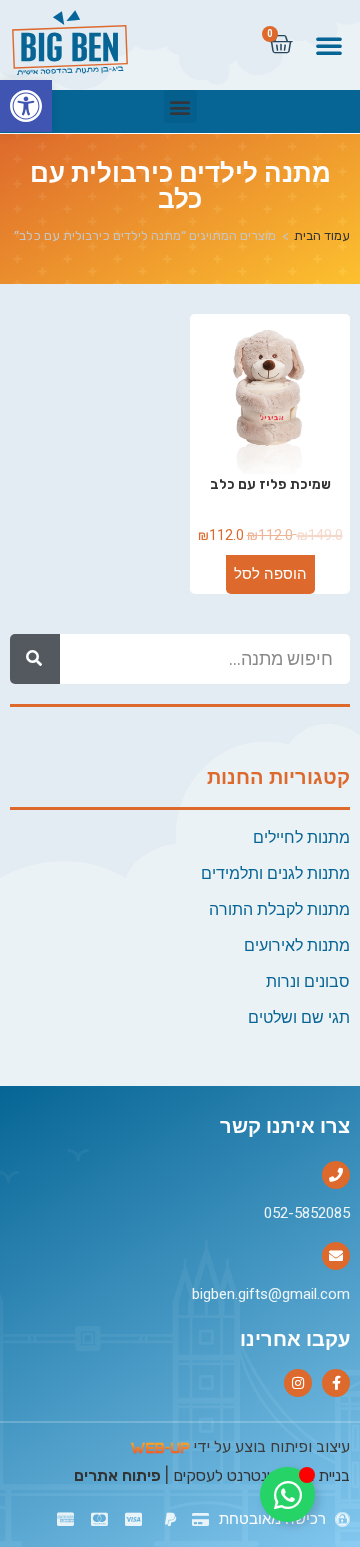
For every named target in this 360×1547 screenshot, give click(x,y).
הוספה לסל (270, 574)
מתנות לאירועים (297, 945)
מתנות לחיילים (301, 837)
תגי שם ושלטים (299, 1017)
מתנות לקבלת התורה (279, 909)
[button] (26, 106)
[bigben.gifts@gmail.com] (336, 1256)
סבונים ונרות (308, 981)
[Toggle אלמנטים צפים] (287, 1494)
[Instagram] (298, 1383)
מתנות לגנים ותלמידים (275, 873)
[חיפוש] (35, 659)
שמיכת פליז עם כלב (270, 484)
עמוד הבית (322, 235)
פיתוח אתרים (117, 1475)
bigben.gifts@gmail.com (271, 1294)
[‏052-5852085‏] (336, 1175)
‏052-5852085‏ (307, 1213)
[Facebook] (336, 1383)
